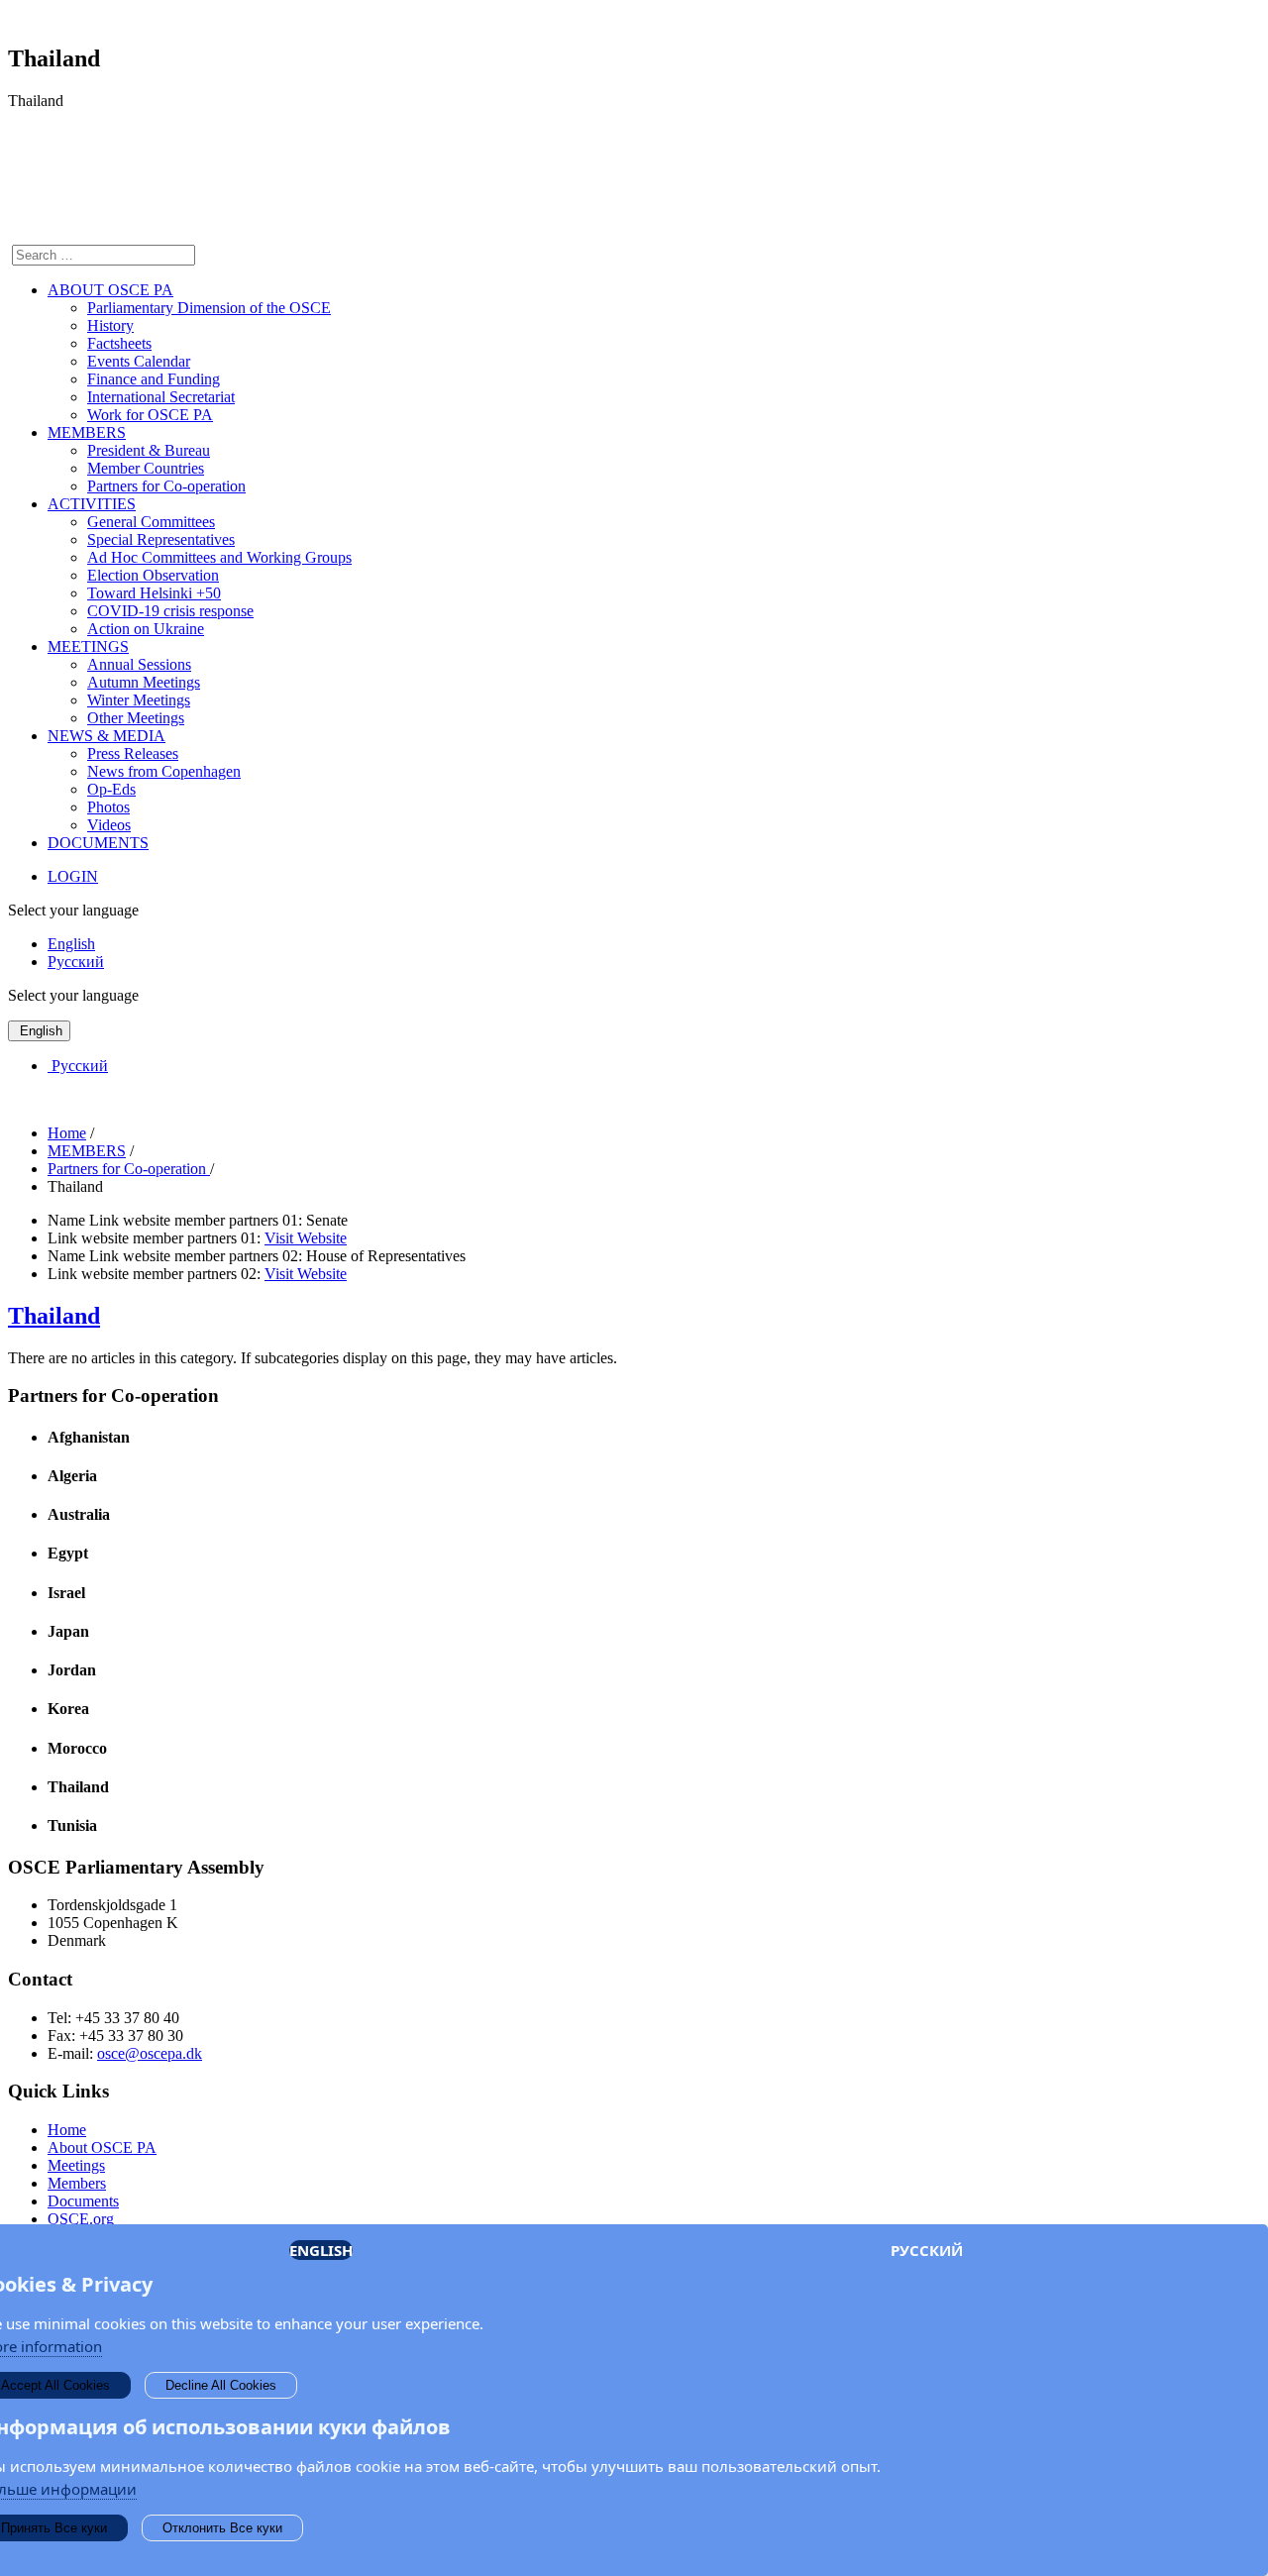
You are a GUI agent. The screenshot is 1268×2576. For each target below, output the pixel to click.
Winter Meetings (139, 700)
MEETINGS (88, 646)
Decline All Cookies (221, 2385)
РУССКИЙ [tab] (927, 2250)
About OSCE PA (102, 2147)
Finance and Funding (154, 379)
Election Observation (153, 575)
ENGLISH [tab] (321, 2250)
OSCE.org (81, 2219)
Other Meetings (136, 718)
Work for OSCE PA (150, 415)
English (71, 944)
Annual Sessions (139, 664)
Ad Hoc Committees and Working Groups (219, 557)
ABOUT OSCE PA (110, 290)
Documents (83, 2201)
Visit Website (306, 1238)
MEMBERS (87, 432)
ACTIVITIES (92, 504)
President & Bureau (149, 450)
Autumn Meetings (144, 682)
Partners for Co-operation (166, 486)
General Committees (151, 522)
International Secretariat (161, 397)
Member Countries (146, 468)
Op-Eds (111, 789)
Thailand (54, 1316)
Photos (108, 807)
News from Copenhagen (164, 771)
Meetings (76, 2165)
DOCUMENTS (98, 843)
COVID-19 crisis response (170, 611)
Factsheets (119, 343)
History (110, 325)
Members (77, 2183)
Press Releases (133, 753)
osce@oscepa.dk (150, 2053)
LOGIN (73, 876)
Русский (76, 962)
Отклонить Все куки (222, 2528)
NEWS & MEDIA (106, 736)
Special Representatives (161, 539)
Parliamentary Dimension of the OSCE (209, 308)
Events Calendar (139, 361)
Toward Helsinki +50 (154, 593)
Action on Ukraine (146, 629)
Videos (109, 825)
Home (67, 2130)
